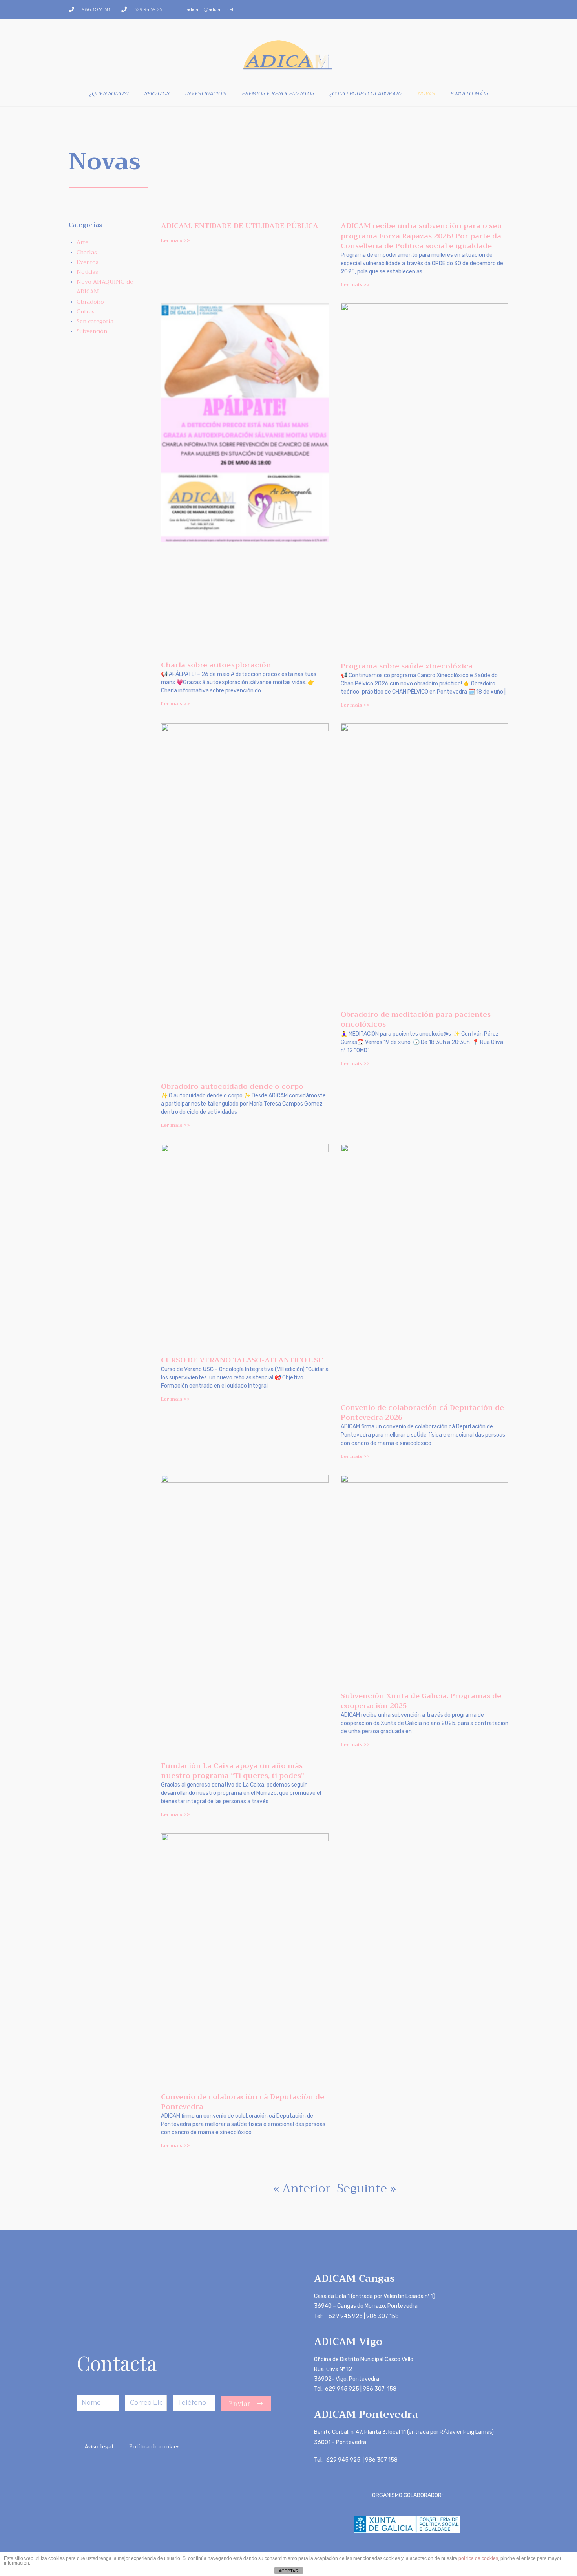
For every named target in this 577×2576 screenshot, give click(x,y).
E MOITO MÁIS (469, 93)
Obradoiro (90, 302)
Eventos (88, 262)
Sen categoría (95, 321)
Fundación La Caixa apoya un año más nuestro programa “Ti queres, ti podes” (233, 1771)
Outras (86, 311)
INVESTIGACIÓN (205, 93)
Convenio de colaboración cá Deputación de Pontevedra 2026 (422, 1412)
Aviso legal (99, 2446)
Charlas (87, 252)
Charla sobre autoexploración (216, 665)
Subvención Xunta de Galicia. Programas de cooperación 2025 (421, 1701)
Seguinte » (367, 2188)
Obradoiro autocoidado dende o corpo (232, 1086)
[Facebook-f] (490, 9)
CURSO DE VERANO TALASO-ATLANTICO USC (242, 1360)
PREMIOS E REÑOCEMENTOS (278, 93)
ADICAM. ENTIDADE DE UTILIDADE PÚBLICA (240, 226)
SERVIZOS (157, 93)
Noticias (87, 272)
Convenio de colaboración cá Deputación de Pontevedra (243, 2102)
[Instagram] (503, 9)
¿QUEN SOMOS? (109, 93)
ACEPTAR (288, 2571)
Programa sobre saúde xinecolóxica (407, 666)
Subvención (92, 331)
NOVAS (426, 93)
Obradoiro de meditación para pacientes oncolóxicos (416, 1019)
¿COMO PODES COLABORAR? (366, 93)
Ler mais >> (175, 240)
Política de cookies (154, 2446)
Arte (82, 242)
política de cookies (478, 2558)
